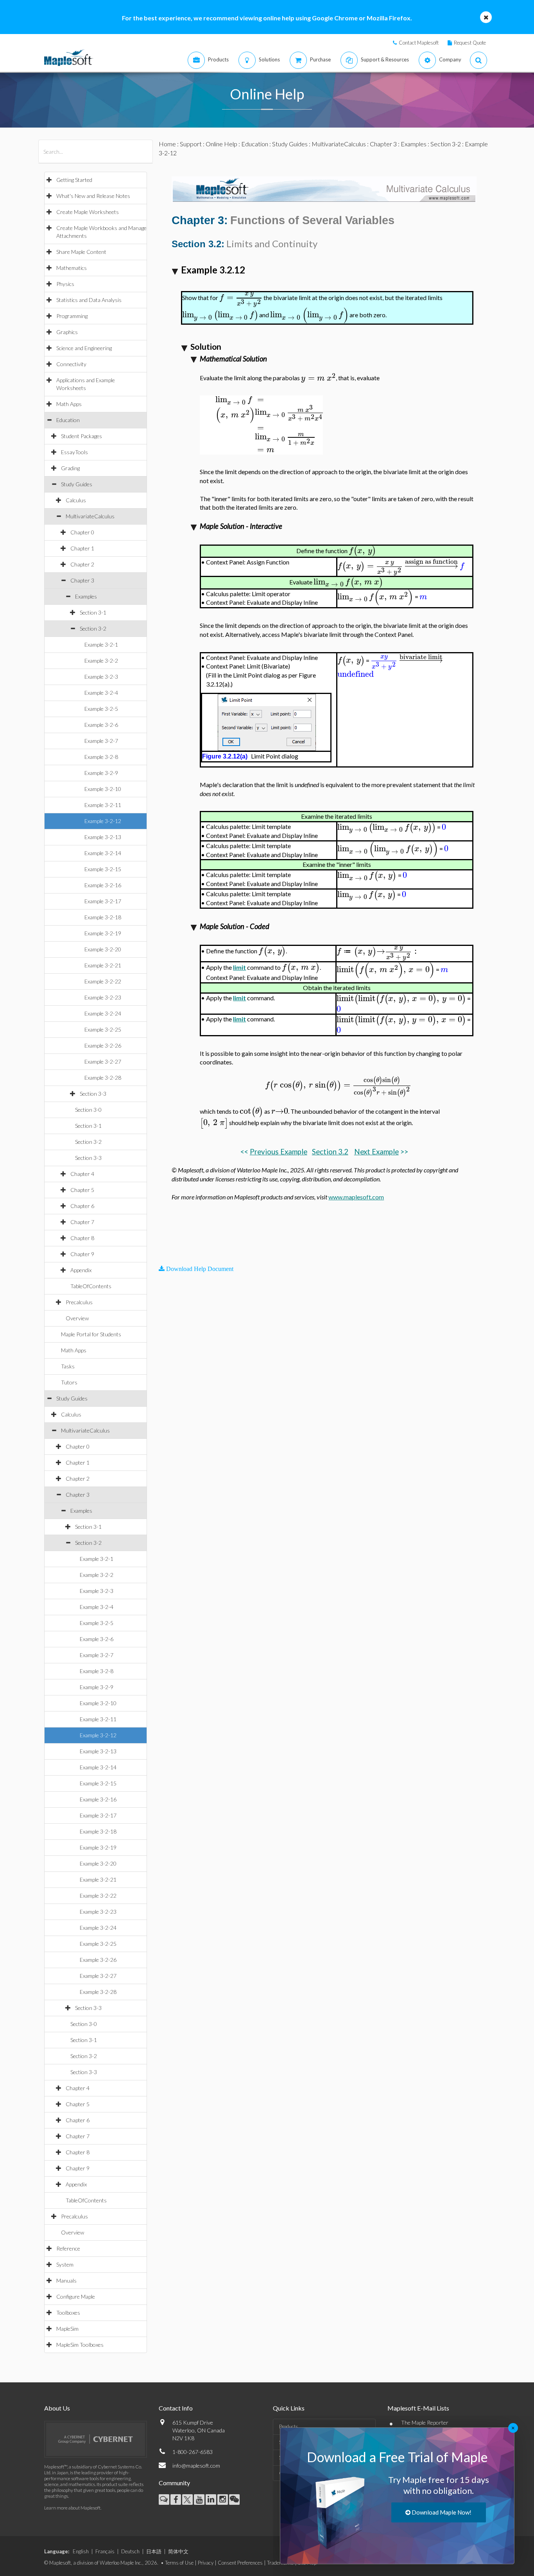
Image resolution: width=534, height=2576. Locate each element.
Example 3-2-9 (101, 773)
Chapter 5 (82, 1190)
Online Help (221, 144)
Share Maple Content (81, 252)
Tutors (69, 1382)
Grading (70, 468)
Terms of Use (179, 2563)
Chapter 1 (82, 548)
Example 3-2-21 (103, 965)
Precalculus (79, 1302)
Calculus (76, 500)
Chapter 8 (82, 1238)
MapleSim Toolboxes (80, 2345)
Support (191, 144)
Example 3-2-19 (103, 933)
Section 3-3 (93, 1094)
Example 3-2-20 (103, 949)
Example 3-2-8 (101, 757)
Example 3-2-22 (103, 981)
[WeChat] (234, 2500)
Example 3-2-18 (103, 917)
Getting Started (74, 180)
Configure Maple (76, 2296)
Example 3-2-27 (103, 1061)
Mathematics (72, 268)
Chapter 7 (82, 1222)
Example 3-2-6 (101, 725)
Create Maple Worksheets (88, 212)
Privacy (206, 2563)
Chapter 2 (82, 564)
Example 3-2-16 (103, 885)
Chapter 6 (82, 1206)
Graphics (67, 332)
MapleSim (67, 2329)
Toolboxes (68, 2313)
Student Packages (82, 436)
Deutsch (130, 2551)
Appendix (81, 1270)
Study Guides (77, 484)
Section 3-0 (88, 1110)
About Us (57, 2408)
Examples (86, 596)
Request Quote (470, 43)
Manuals (66, 2280)
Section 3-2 (93, 628)
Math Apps (69, 404)
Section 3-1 (93, 612)
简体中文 (178, 2551)
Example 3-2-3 (101, 677)
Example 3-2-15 (103, 869)
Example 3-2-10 (103, 789)
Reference (68, 2248)
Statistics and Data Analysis (89, 300)
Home (167, 144)
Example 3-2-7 (101, 741)
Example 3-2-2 (101, 661)
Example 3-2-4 (101, 693)
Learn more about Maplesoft (72, 2508)
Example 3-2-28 (103, 1078)
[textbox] (241, 298)
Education (68, 420)
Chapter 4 (82, 1174)
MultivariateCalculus (90, 516)
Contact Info (176, 2408)
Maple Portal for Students (91, 1334)
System (65, 2264)
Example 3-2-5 (101, 709)
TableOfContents (91, 1286)
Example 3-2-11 (103, 805)
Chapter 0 (82, 532)
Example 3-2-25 (103, 1029)
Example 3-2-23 (103, 997)
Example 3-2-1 (101, 644)
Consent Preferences (240, 2563)
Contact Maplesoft (419, 43)
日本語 (154, 2551)
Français (105, 2551)
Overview (77, 1318)
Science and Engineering (84, 348)
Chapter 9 (82, 1254)
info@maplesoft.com (196, 2465)
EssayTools (74, 452)
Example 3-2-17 (103, 901)
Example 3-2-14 (103, 853)
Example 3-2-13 (103, 837)
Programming (72, 316)
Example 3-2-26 (103, 1045)
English (81, 2551)
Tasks (68, 1366)
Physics (65, 284)
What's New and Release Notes (93, 196)
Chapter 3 (82, 580)
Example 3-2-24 (103, 1013)
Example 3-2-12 (103, 821)
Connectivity (71, 364)
